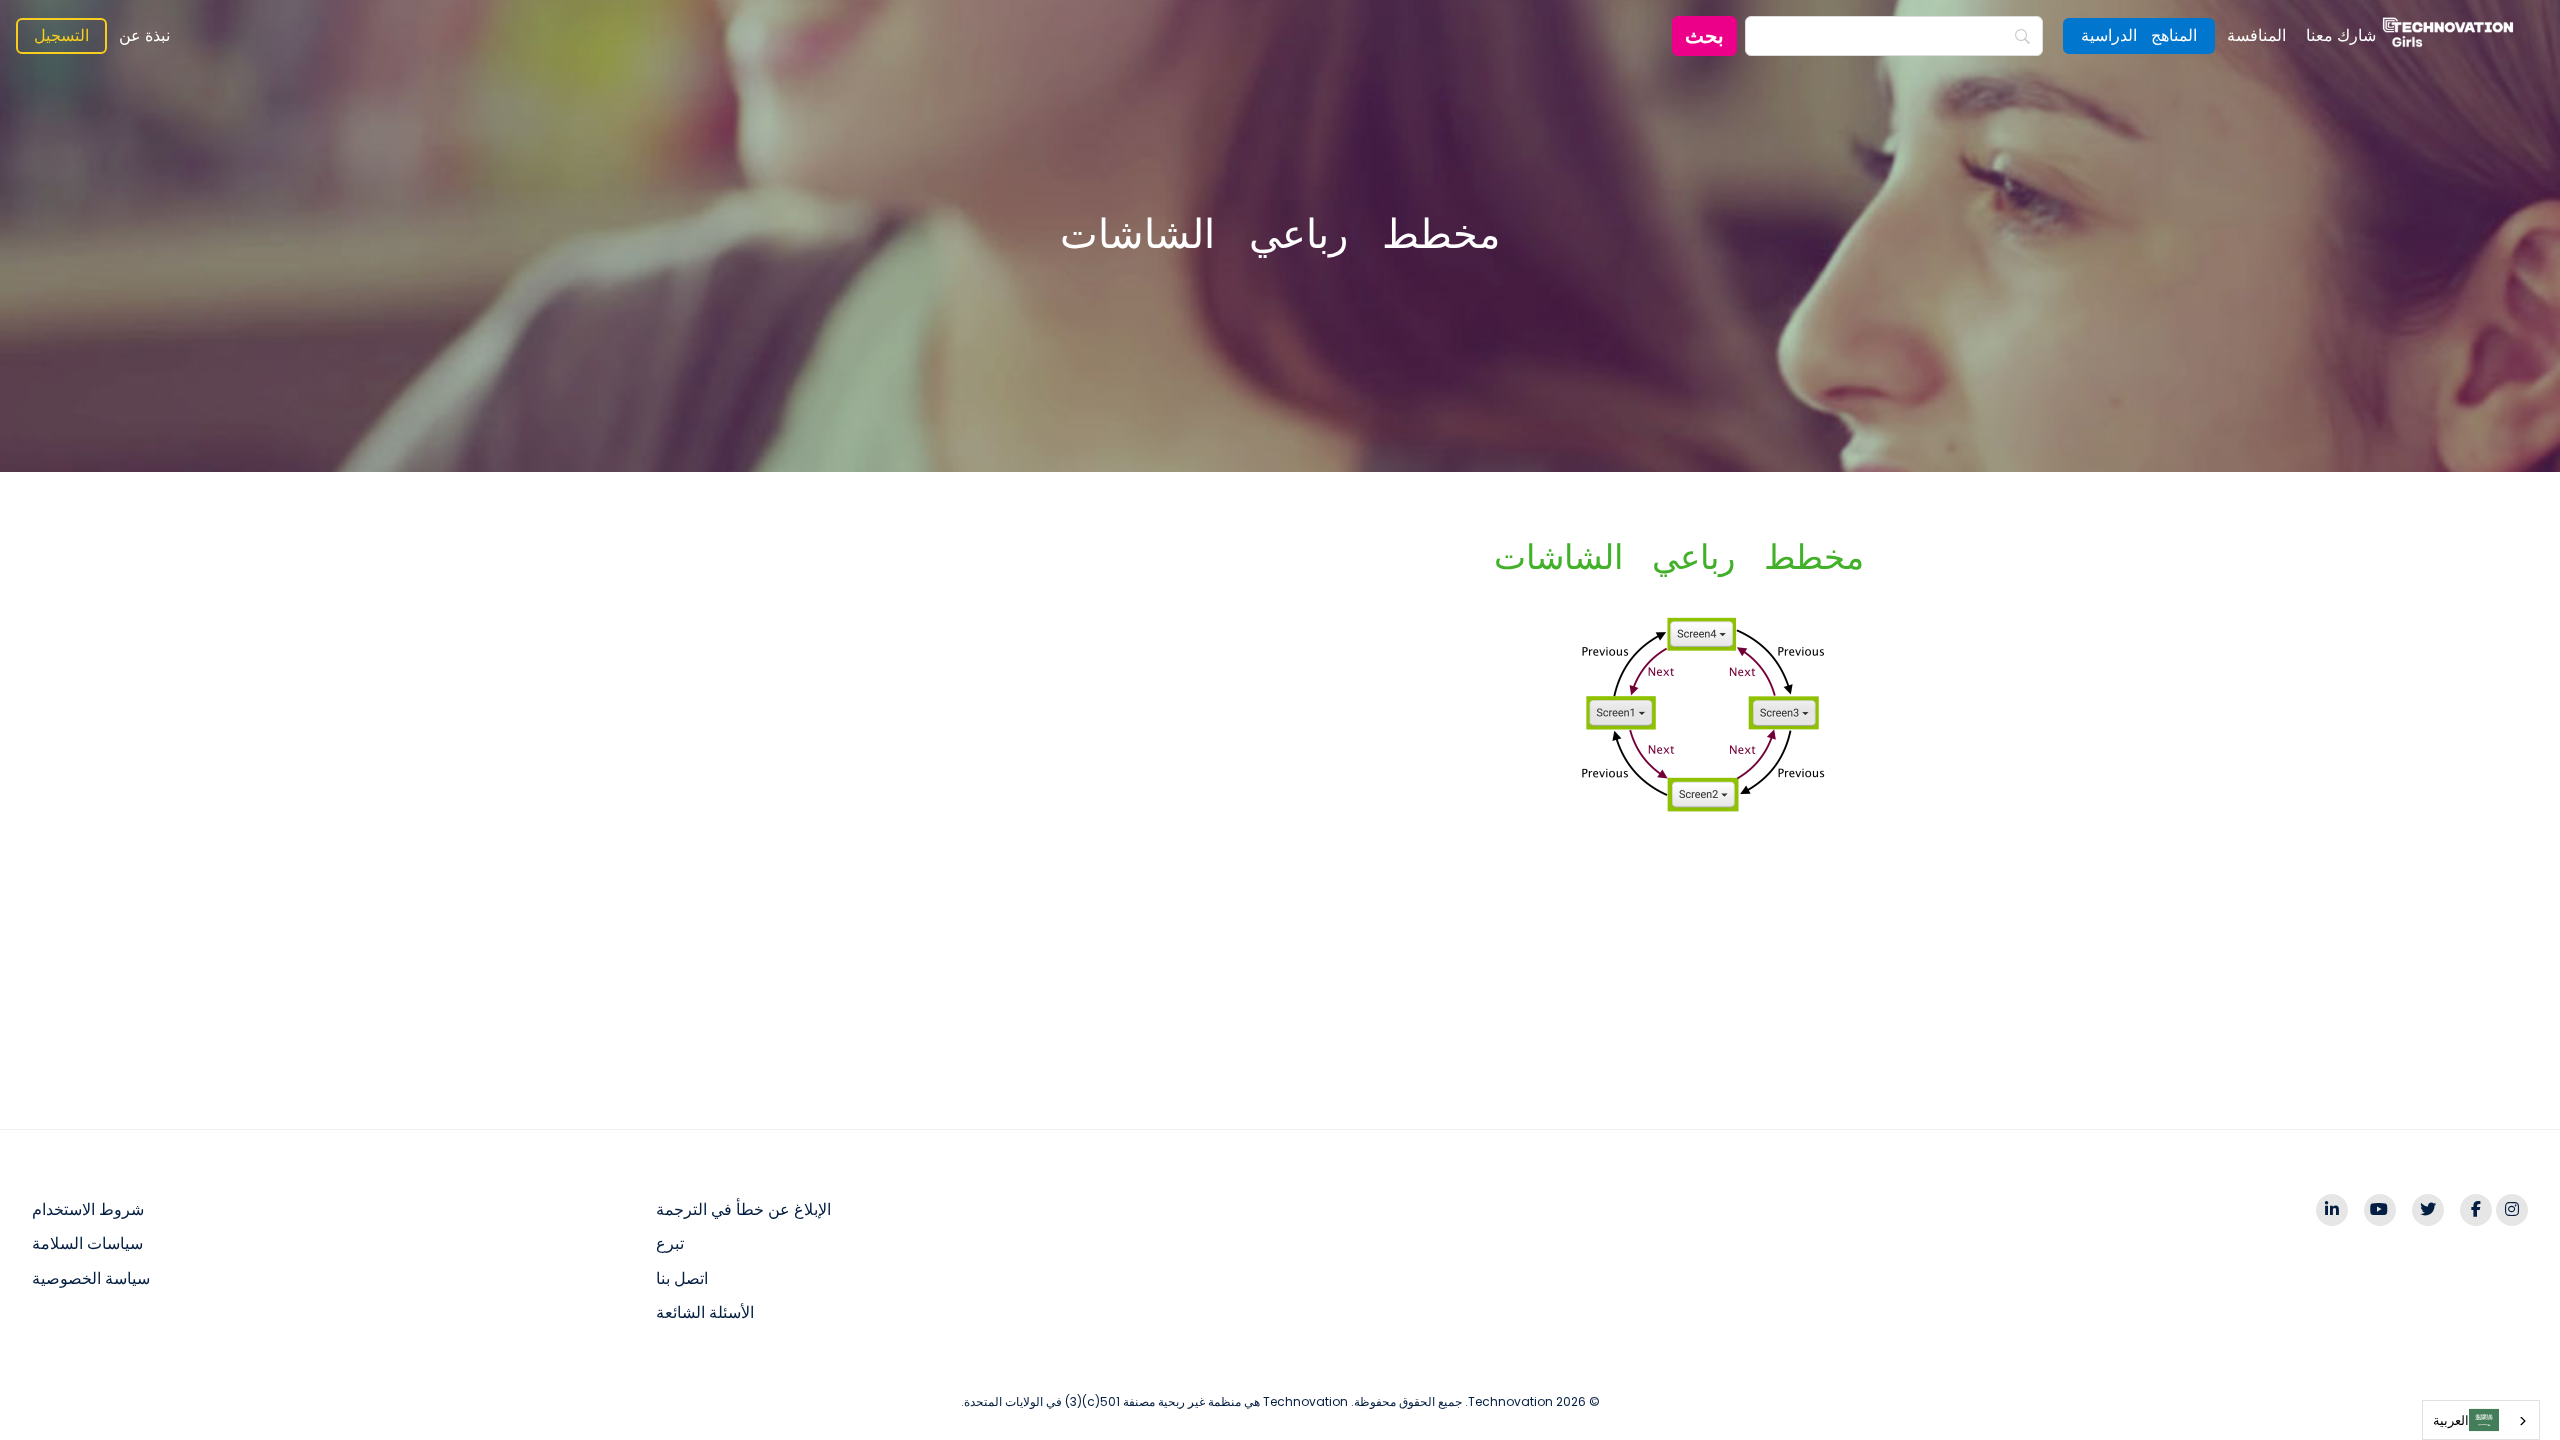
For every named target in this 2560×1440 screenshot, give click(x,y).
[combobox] (2481, 1420)
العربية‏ (2451, 1420)
